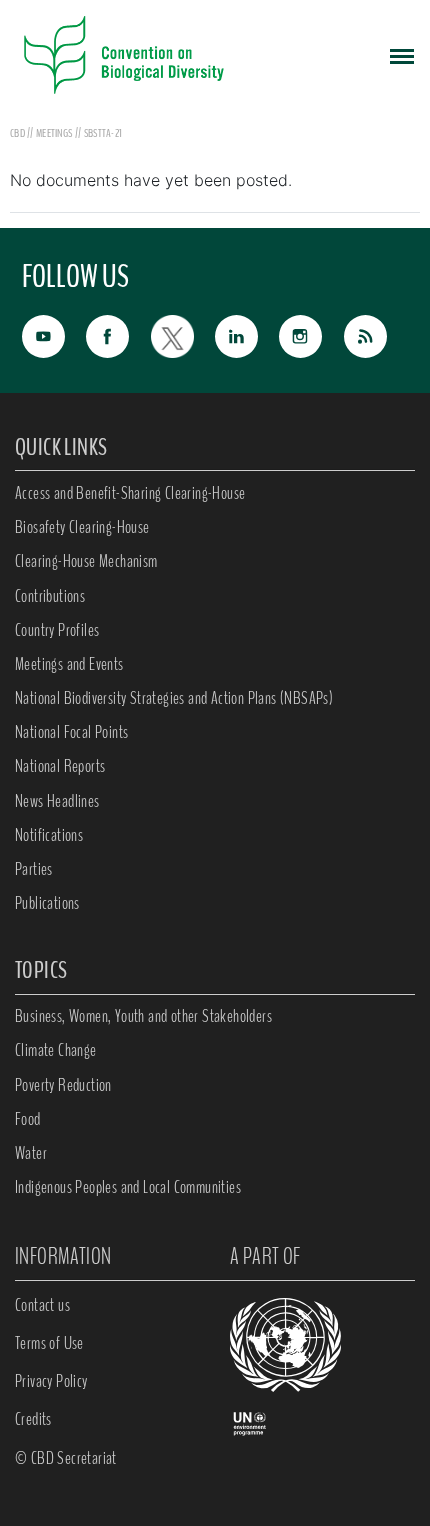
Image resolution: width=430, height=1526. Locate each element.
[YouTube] (54, 334)
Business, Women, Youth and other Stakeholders (143, 1016)
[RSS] (376, 336)
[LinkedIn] (247, 334)
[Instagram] (311, 334)
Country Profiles (57, 630)
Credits (33, 1419)
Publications (47, 903)
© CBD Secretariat (66, 1458)
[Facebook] (118, 334)
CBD (17, 133)
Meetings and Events (69, 664)
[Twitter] (183, 334)
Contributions (50, 596)
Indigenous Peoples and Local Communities (128, 1187)
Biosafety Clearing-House (82, 527)
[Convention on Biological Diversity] (124, 55)
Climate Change (56, 1050)
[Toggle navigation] (402, 55)
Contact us (42, 1305)
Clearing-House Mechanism (86, 561)
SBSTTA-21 (103, 133)
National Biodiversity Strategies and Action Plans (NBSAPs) (174, 698)
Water (31, 1153)
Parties (34, 869)
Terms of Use (49, 1343)
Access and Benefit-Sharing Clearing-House (130, 493)
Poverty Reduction (63, 1085)
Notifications (49, 835)
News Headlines (57, 801)
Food (28, 1119)
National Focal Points (71, 732)
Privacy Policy (51, 1381)
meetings (55, 133)
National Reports (60, 766)
